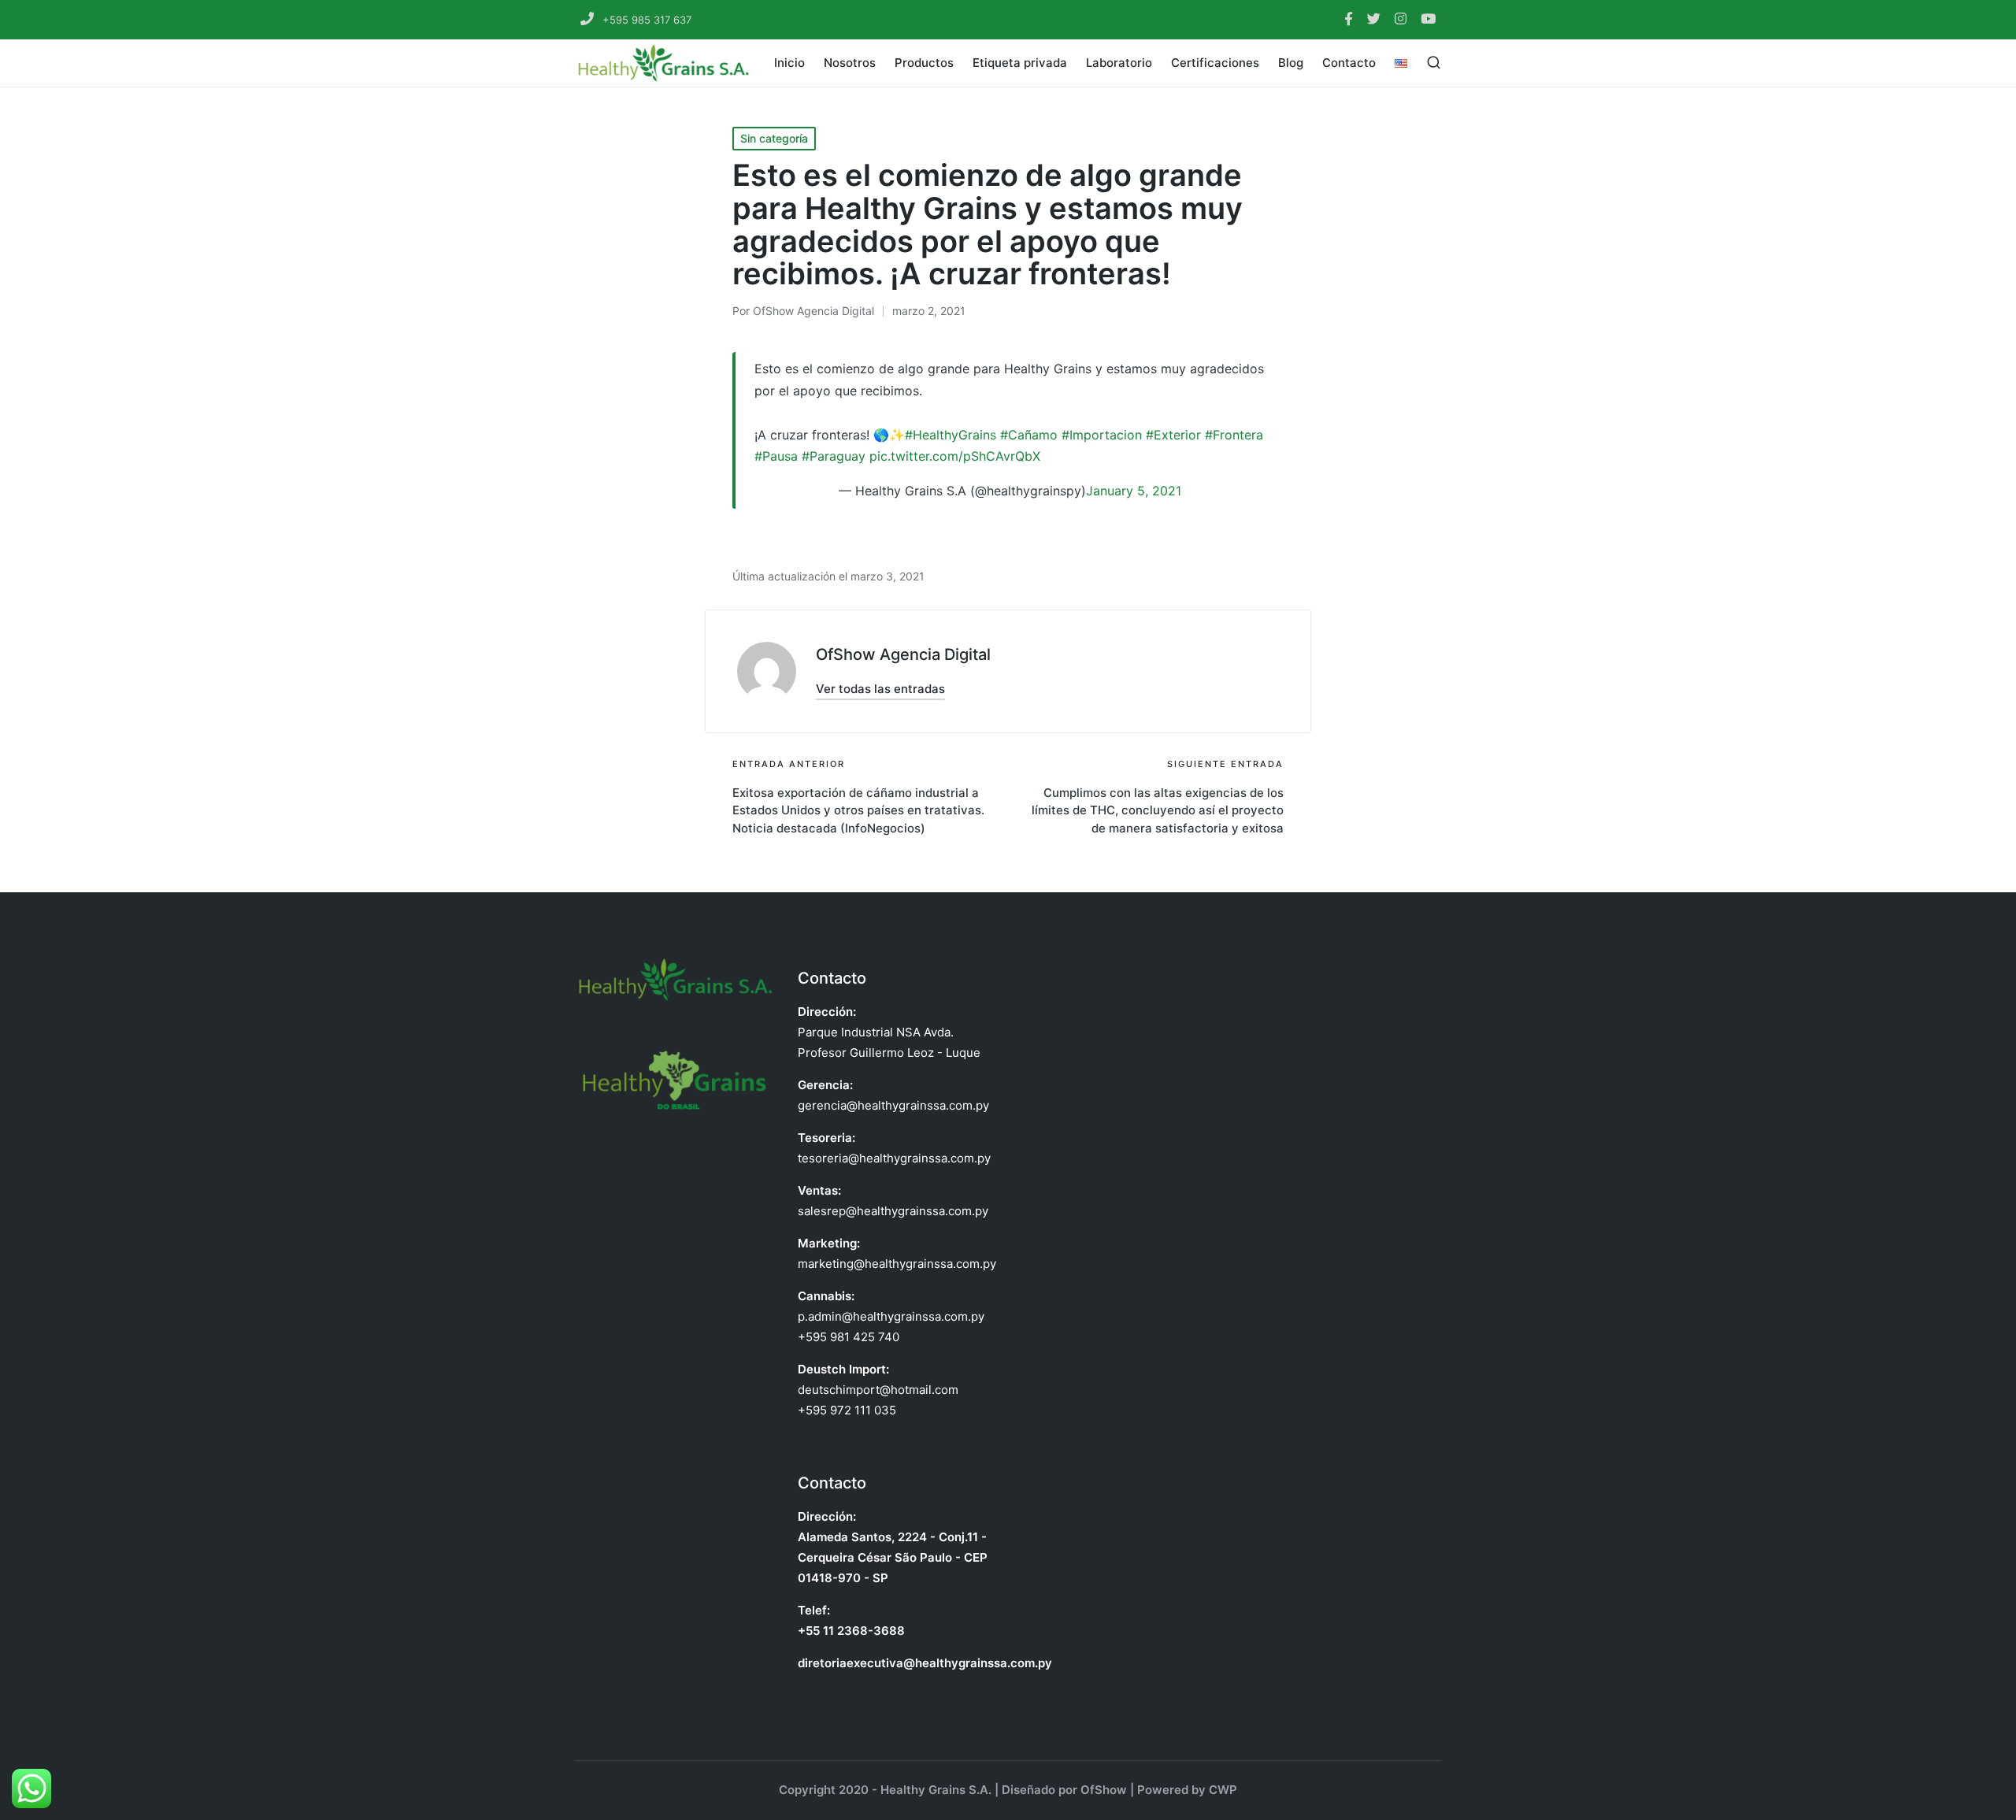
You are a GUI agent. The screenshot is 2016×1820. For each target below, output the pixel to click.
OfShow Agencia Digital (903, 654)
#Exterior (1173, 435)
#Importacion (1102, 435)
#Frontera (1234, 435)
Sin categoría (774, 138)
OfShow (1104, 1790)
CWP (1223, 1790)
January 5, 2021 (1134, 491)
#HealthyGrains (951, 435)
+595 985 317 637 (645, 20)
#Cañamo (1029, 435)
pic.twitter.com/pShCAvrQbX (955, 456)
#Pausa (776, 456)
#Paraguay (834, 456)
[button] (880, 689)
